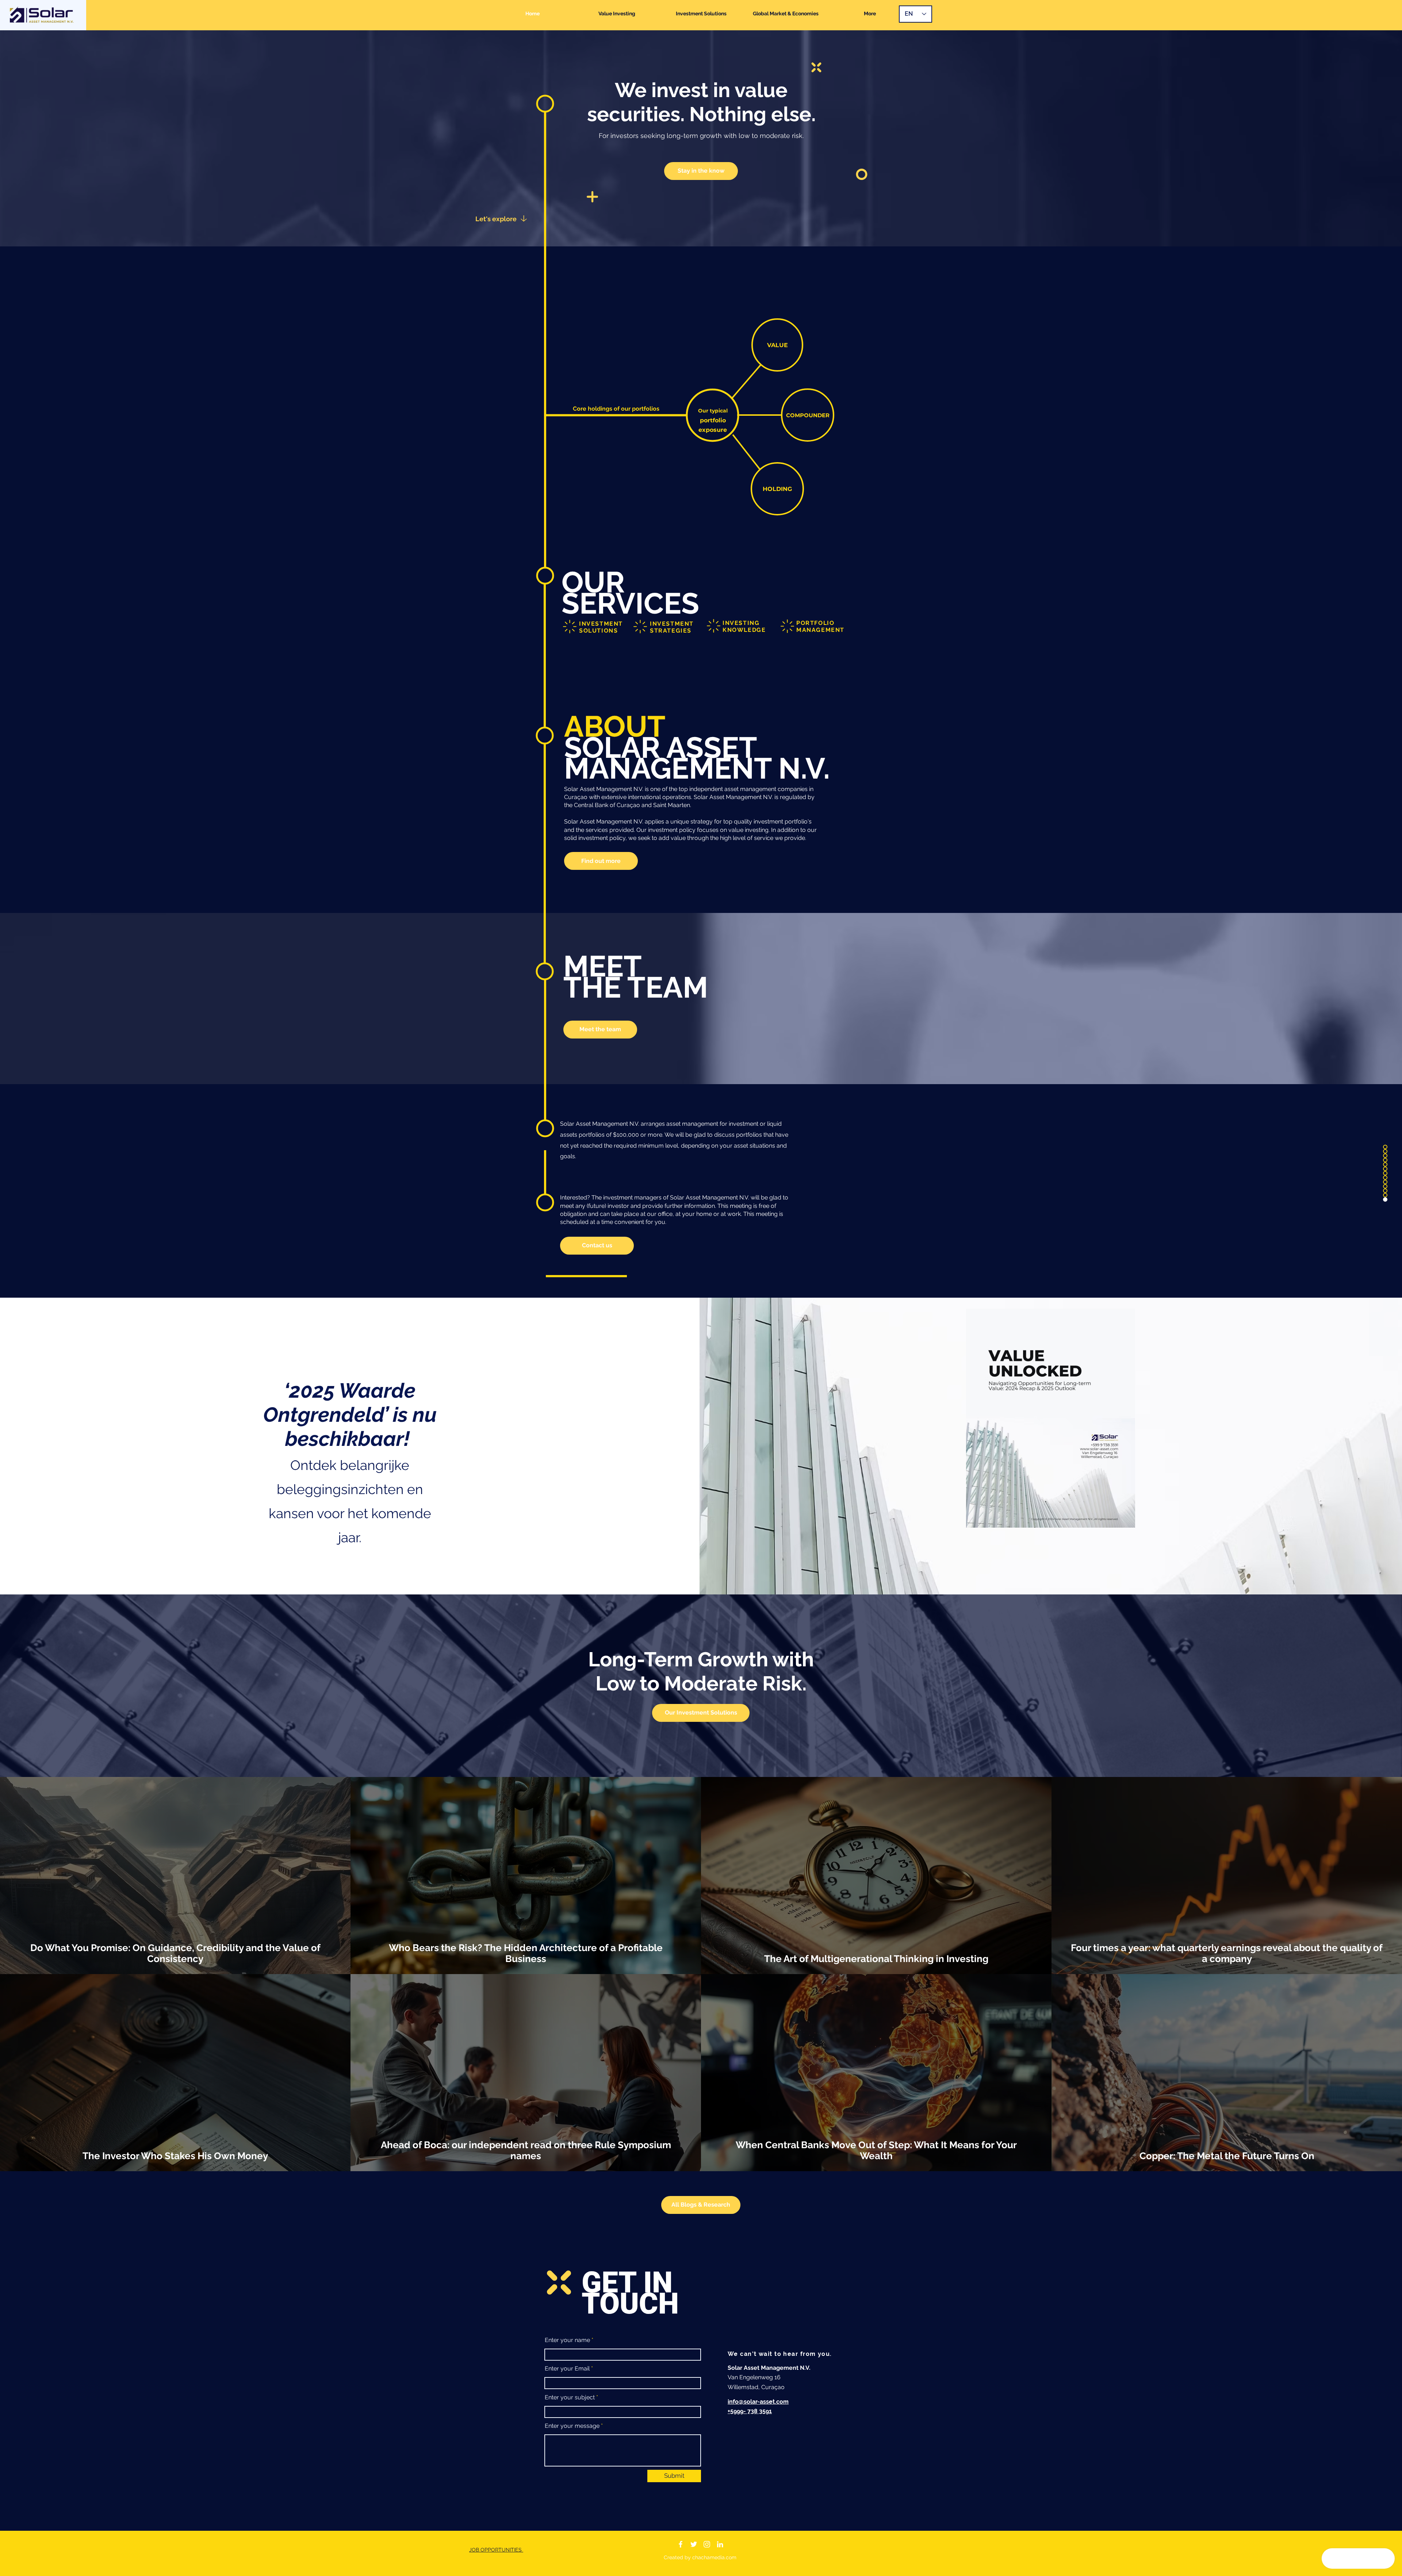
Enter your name (567, 2340)
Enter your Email (567, 2369)
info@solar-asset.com (758, 2402)
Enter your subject (570, 2398)
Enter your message (572, 2426)
